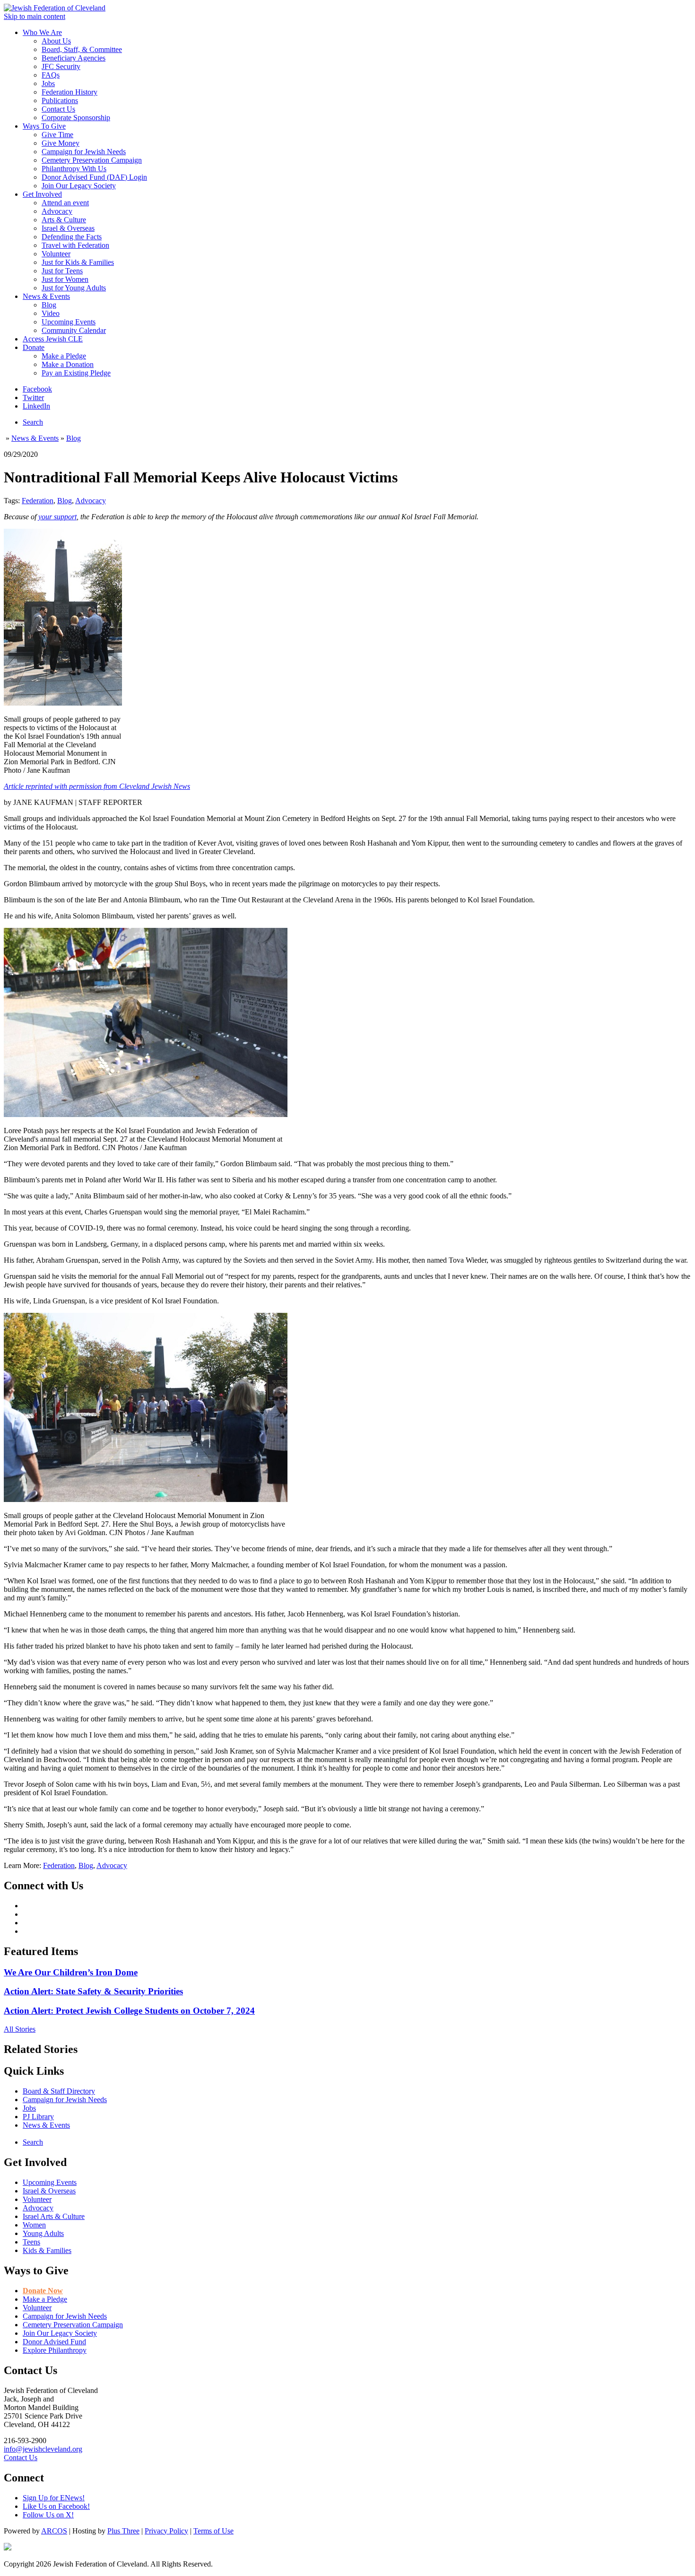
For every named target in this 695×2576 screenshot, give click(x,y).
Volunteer (56, 254)
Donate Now (43, 2291)
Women (34, 2225)
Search (33, 422)
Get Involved (42, 194)
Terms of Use (213, 2531)
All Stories (20, 2029)
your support (57, 517)
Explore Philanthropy (55, 2350)
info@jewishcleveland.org (43, 2449)
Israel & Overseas (68, 228)
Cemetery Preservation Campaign (92, 160)
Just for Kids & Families (78, 262)
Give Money (61, 143)
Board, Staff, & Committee (82, 49)
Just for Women (65, 279)
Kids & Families (47, 2250)
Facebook (37, 389)
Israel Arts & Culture (54, 2216)
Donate (34, 347)
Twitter (33, 397)
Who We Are (42, 32)
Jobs (48, 83)
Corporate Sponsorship (76, 118)
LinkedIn (36, 406)
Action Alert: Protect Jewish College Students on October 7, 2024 (129, 2011)
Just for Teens (62, 271)
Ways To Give (44, 126)
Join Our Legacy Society (79, 186)
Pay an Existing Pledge (76, 373)
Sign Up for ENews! (54, 2498)
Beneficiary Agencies (74, 58)
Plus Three (123, 2531)
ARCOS (54, 2531)
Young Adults (43, 2233)
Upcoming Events (69, 322)
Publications (60, 100)
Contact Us (58, 109)
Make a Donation (68, 364)
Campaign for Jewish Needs (84, 152)
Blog (49, 305)
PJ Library (38, 2117)
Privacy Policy (166, 2531)
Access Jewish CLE (53, 339)
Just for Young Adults (74, 288)
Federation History (69, 92)
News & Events (46, 296)
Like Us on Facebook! (56, 2506)
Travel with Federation (75, 245)
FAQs (51, 75)
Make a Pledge (64, 356)
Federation (38, 501)
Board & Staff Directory (59, 2091)
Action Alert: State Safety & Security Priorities (93, 1991)
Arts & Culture (64, 220)
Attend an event (65, 203)
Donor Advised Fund (54, 2342)
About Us (56, 41)
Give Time (57, 135)
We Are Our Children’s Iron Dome (71, 1972)
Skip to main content (35, 16)
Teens (31, 2242)
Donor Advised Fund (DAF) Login (94, 177)
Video (51, 313)
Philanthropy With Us (74, 169)
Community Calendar (74, 330)
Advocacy (57, 211)
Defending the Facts (72, 237)
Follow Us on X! (48, 2515)
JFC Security (61, 66)
